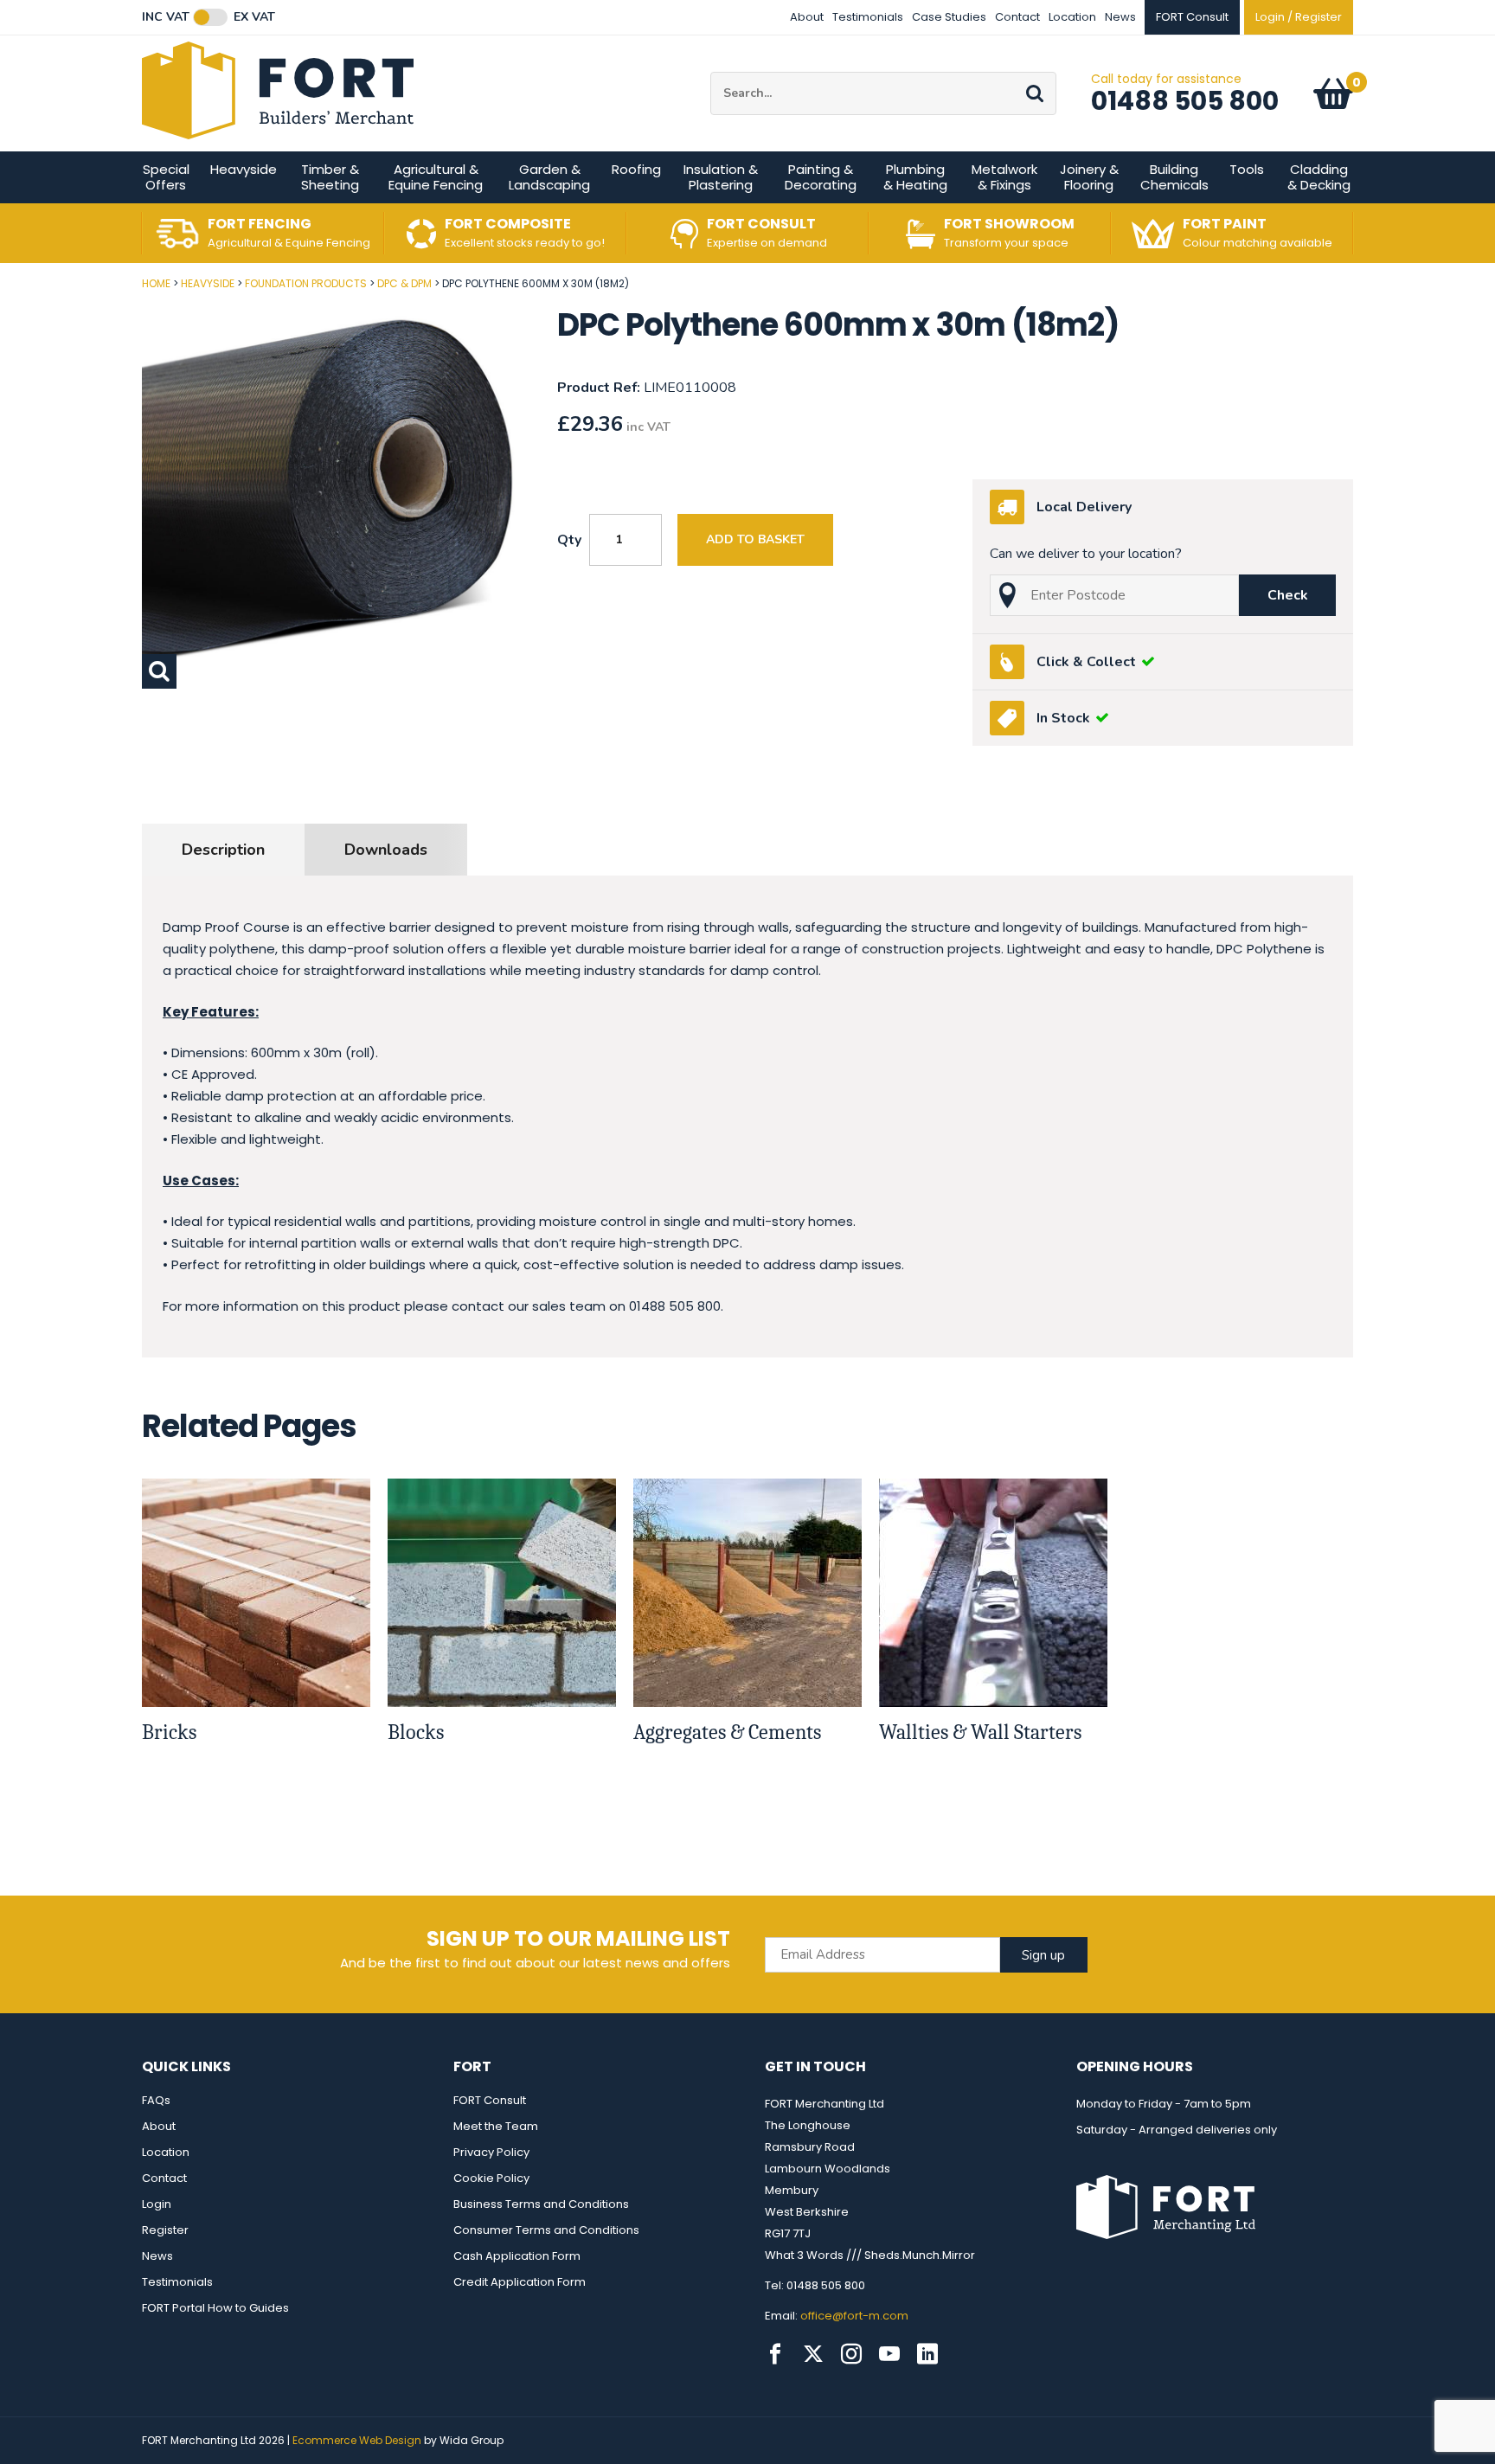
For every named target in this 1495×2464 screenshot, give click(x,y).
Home (156, 283)
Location (1072, 17)
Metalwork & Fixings (1004, 177)
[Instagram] (851, 2354)
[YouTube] (889, 2354)
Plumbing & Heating (915, 177)
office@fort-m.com (854, 2316)
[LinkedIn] (927, 2354)
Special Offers (166, 177)
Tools (1247, 169)
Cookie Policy (491, 2178)
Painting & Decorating (821, 177)
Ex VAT (254, 17)
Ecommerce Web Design (357, 2440)
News (1120, 17)
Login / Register (1299, 17)
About (807, 17)
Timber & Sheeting (330, 177)
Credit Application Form (520, 2282)
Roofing (636, 169)
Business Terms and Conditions (541, 2204)
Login (157, 2204)
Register (165, 2230)
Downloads (386, 850)
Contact (1017, 17)
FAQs (156, 2100)
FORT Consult (490, 2100)
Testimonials (868, 17)
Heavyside (244, 169)
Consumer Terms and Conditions (546, 2230)
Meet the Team (496, 2126)
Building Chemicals (1174, 177)
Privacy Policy (491, 2152)
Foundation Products (306, 283)
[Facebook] (775, 2354)
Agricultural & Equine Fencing (436, 177)
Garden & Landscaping (549, 177)
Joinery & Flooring (1089, 177)
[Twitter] (813, 2354)
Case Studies (949, 17)
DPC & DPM (404, 283)
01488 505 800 (1185, 101)
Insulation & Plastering (721, 177)
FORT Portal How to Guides (215, 2308)
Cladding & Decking (1319, 177)
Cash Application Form (517, 2256)
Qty (569, 540)
